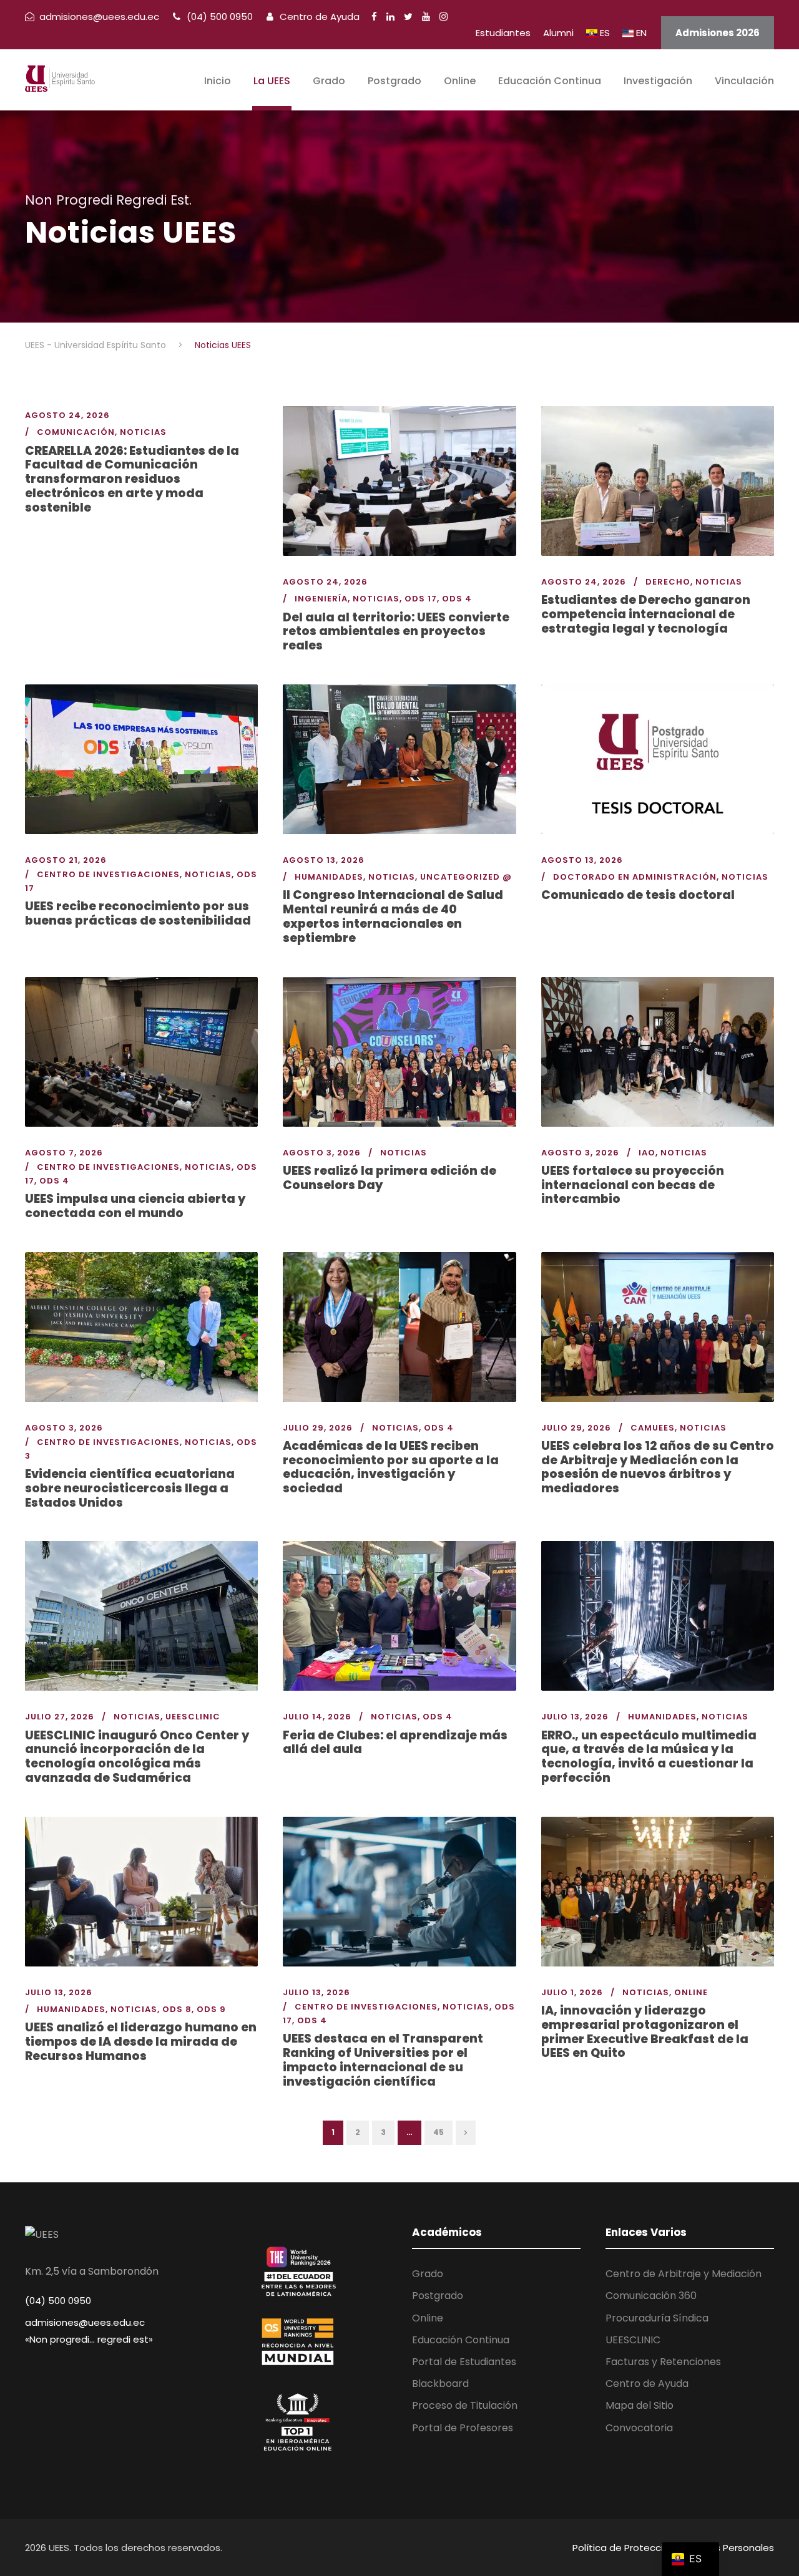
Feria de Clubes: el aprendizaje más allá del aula (395, 1742)
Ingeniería (321, 599)
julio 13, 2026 (575, 1717)
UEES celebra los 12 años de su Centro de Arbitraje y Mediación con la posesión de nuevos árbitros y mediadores (658, 1467)
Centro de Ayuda (318, 17)
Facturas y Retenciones (663, 2362)
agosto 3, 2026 (322, 1153)
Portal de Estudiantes (464, 2362)
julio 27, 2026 (60, 1717)
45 (439, 2132)
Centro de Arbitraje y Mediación (684, 2274)
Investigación (658, 81)
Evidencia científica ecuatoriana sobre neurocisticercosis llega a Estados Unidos (130, 1488)
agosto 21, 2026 (66, 860)
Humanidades (329, 877)
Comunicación (76, 432)
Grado (329, 81)
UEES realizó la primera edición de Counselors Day (390, 1178)
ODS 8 (177, 2009)
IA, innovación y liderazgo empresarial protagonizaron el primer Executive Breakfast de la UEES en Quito (645, 2032)
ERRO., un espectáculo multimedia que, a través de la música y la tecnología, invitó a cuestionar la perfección (649, 1757)
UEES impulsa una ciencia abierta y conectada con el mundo (135, 1206)
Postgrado (395, 81)
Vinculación (744, 81)
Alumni (558, 33)
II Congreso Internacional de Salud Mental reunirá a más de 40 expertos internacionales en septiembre (393, 916)
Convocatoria (639, 2428)
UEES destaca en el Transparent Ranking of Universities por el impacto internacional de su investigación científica (383, 2060)
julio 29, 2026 (318, 1428)
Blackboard (440, 2384)
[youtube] (426, 17)
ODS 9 (211, 2009)
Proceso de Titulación (465, 2405)
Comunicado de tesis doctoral (638, 895)
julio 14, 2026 (317, 1717)
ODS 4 (457, 599)
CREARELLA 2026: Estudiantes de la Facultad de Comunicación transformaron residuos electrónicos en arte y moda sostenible (132, 479)
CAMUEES (653, 1428)
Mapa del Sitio (640, 2405)
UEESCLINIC (193, 1717)
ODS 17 (421, 599)
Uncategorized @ (466, 877)
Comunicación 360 (651, 2296)
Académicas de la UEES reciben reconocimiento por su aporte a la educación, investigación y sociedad (391, 1467)
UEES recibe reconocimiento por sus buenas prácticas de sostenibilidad (138, 913)
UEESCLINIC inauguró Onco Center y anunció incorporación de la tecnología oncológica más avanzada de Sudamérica (137, 1757)
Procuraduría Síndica (657, 2318)
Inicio (218, 81)
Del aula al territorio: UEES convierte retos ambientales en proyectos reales (396, 632)
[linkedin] (390, 17)
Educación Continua (550, 81)
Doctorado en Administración (635, 877)
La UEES (272, 81)
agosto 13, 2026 (324, 860)
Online (460, 81)
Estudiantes (503, 33)
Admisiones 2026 (718, 33)
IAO (647, 1153)
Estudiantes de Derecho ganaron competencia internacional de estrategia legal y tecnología (646, 614)
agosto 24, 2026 (67, 415)
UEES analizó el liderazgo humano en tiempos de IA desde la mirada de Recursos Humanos (141, 2042)
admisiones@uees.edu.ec (85, 2322)
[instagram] (444, 17)
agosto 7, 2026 (64, 1153)
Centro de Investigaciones (108, 874)
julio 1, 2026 (572, 1992)
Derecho (668, 582)
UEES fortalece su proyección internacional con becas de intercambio (633, 1185)
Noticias (143, 432)
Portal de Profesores (463, 2428)
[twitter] (408, 17)
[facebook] (374, 17)
